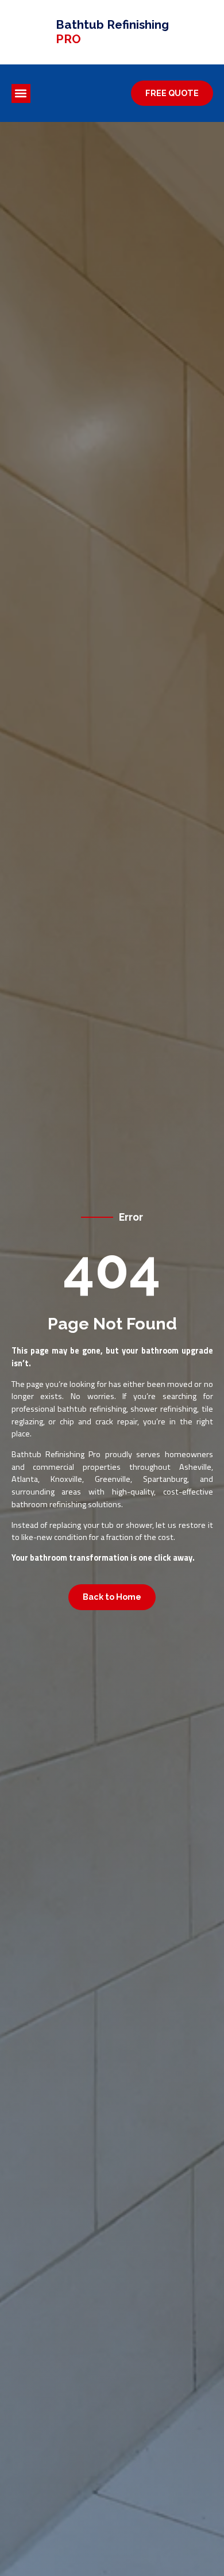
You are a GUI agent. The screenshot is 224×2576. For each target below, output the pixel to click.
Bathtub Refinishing (112, 32)
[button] (21, 93)
